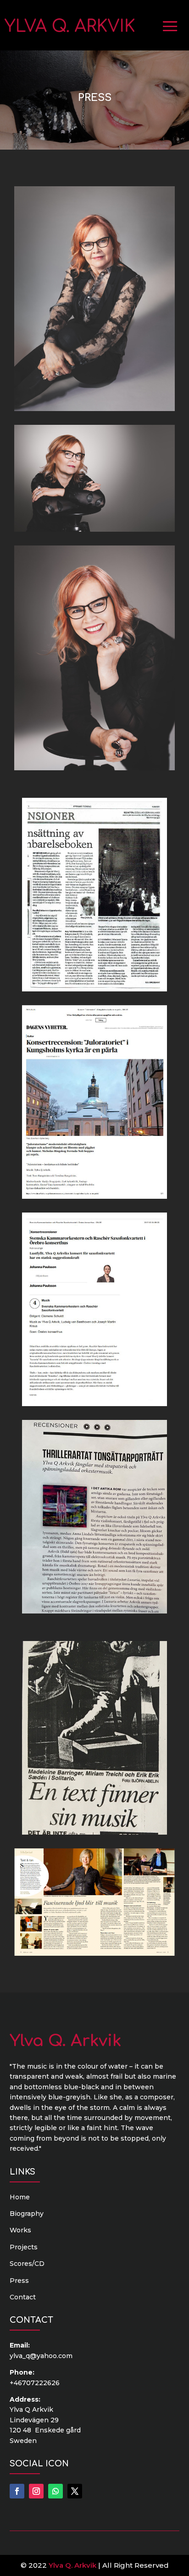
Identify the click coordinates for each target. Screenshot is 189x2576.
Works (20, 2230)
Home (20, 2197)
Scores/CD (27, 2264)
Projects (24, 2247)
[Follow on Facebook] (17, 2491)
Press (19, 2281)
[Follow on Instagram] (36, 2491)
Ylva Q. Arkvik (72, 2565)
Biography (27, 2214)
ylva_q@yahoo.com (41, 2356)
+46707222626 (35, 2383)
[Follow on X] (75, 2491)
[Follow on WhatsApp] (56, 2491)
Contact (23, 2297)
